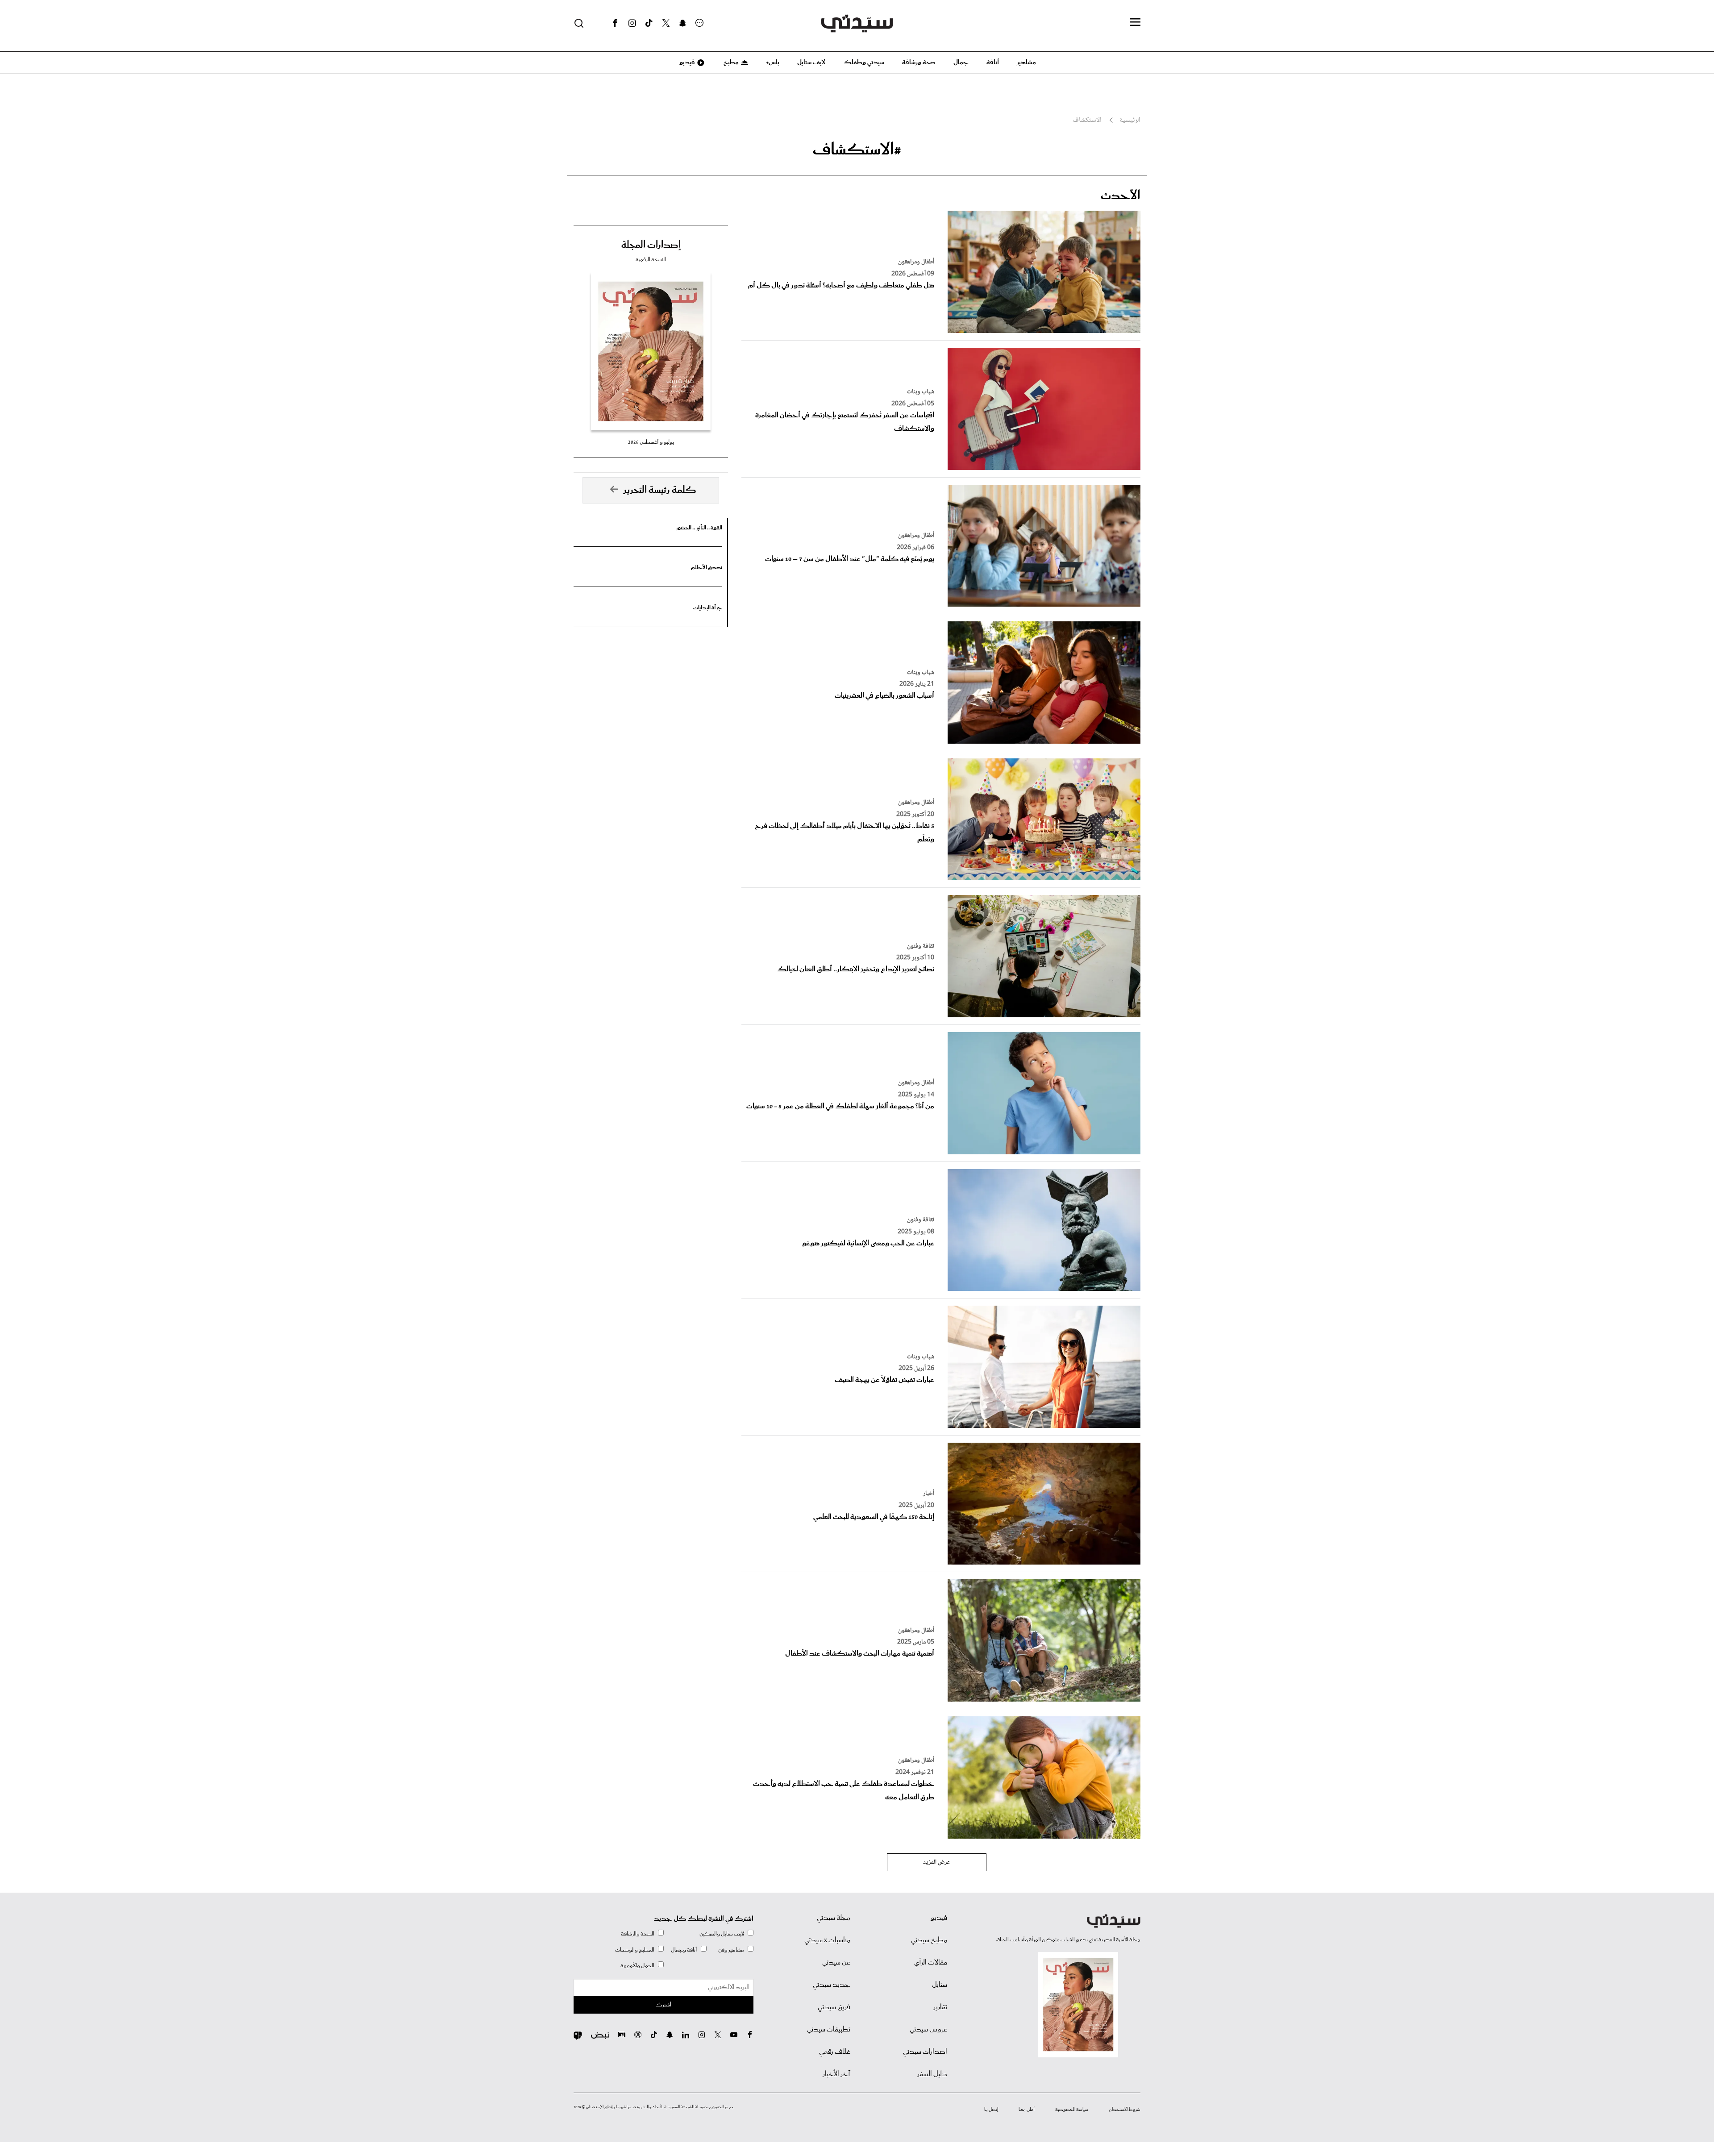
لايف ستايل (811, 62)
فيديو (686, 62)
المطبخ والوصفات (635, 1950)
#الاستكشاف (857, 150)
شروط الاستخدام (1125, 2110)
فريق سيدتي (834, 2007)
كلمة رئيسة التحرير (660, 490)
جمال (961, 62)
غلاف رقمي (835, 2052)
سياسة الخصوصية (1072, 2110)
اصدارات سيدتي (925, 2052)
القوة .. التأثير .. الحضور (699, 528)
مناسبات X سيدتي (827, 1940)
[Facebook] (615, 23)
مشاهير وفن (731, 1950)
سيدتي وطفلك (864, 62)
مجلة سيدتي (834, 1918)
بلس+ (773, 62)
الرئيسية (1130, 121)
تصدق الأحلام (707, 568)
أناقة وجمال (684, 1950)
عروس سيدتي (928, 2030)
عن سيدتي (836, 1963)
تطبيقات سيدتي (829, 2030)
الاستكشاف (1087, 121)
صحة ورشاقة (919, 62)
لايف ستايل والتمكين (722, 1934)
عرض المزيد (937, 1862)
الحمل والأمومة (637, 1966)
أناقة (993, 62)
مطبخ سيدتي (929, 1940)
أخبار (929, 1494)
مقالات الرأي (931, 1963)
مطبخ (730, 62)
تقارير (940, 2007)
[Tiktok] (649, 23)
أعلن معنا (1027, 2110)
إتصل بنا (991, 2110)
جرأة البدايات (708, 608)
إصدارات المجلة (651, 245)
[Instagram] (632, 23)
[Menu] (1135, 23)
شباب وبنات (921, 392)
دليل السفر (932, 2074)
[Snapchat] (683, 23)
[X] (666, 23)
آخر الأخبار (836, 2074)
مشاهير (1026, 62)
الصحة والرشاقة (638, 1934)
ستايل (940, 1985)
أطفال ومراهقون (916, 262)
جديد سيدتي (832, 1985)
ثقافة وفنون (921, 946)
